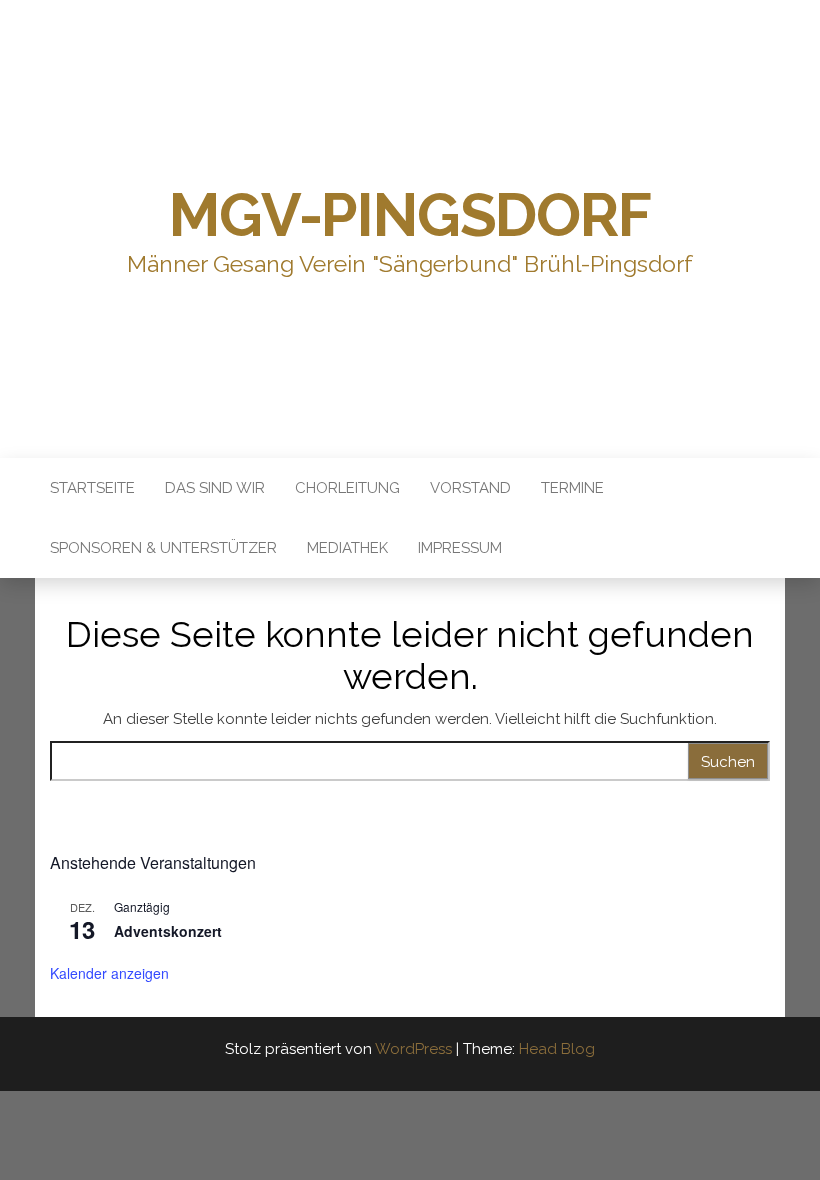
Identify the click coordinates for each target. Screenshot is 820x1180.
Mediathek (347, 548)
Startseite (92, 488)
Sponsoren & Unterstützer (163, 548)
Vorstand (470, 488)
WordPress (413, 1049)
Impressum (460, 548)
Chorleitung (347, 488)
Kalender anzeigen (109, 973)
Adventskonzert (168, 931)
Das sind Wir (215, 488)
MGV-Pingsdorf (409, 215)
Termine (572, 488)
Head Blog (557, 1049)
